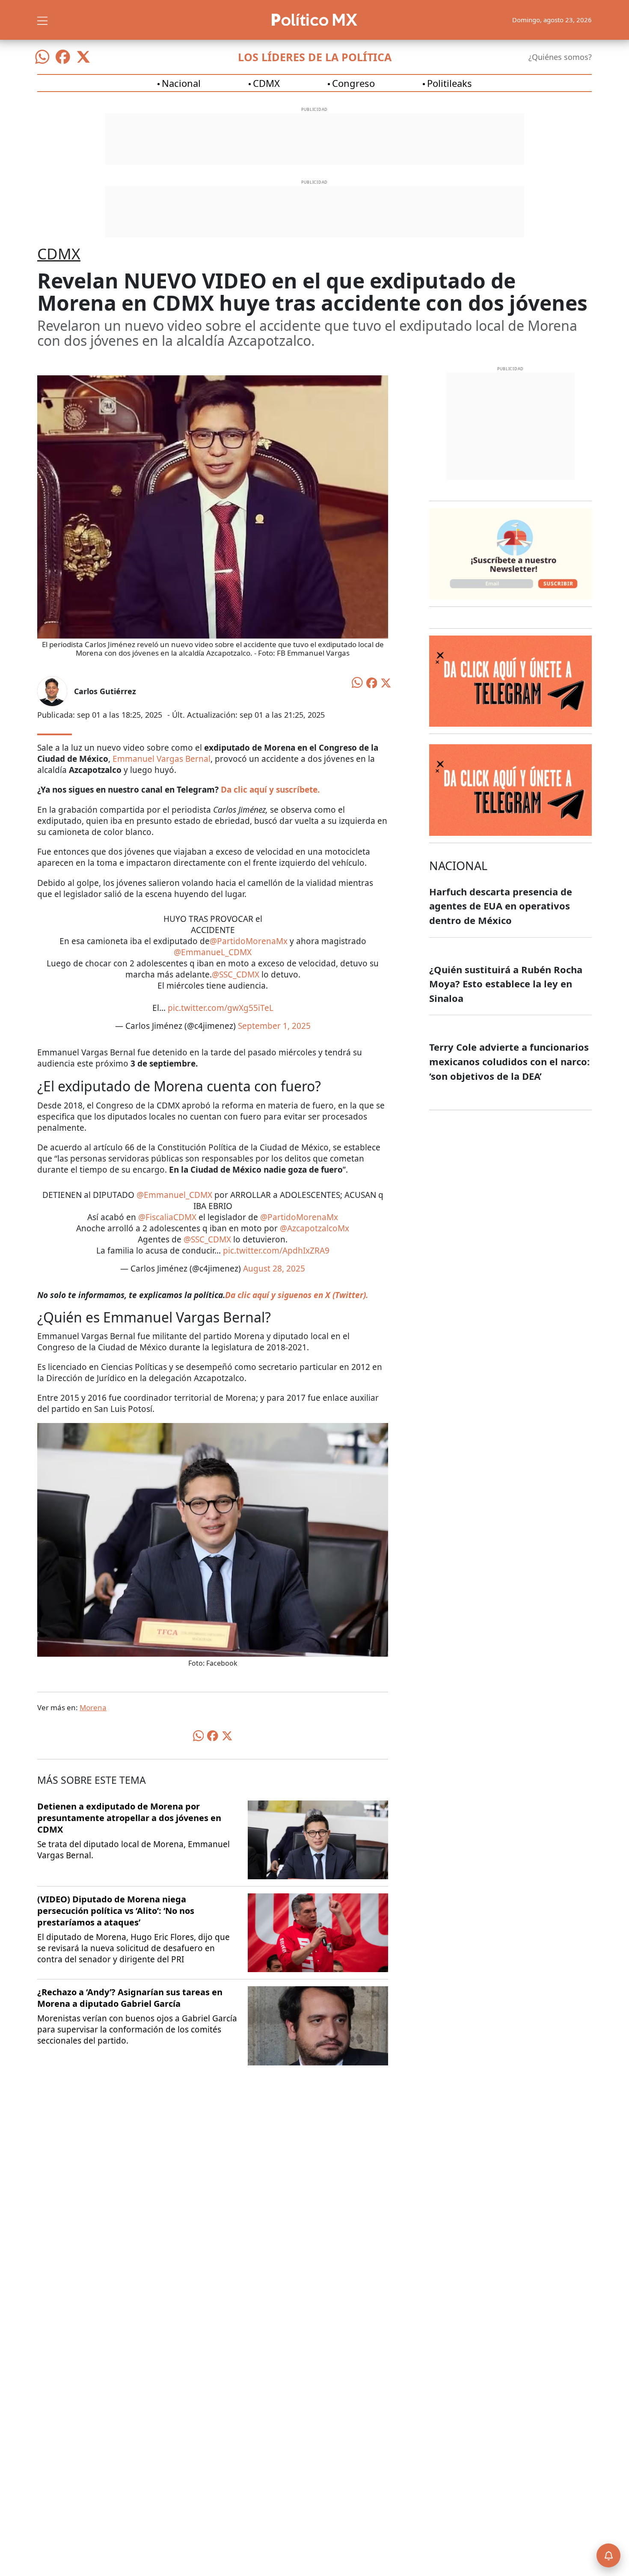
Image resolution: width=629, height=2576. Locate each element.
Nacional (181, 83)
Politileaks (449, 83)
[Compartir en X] (386, 682)
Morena (93, 1707)
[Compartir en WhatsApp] (357, 682)
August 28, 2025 (274, 1269)
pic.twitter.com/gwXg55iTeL (221, 1008)
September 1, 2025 (274, 1026)
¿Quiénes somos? (560, 57)
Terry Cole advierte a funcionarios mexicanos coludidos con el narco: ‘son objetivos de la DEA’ (509, 1061)
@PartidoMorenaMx (249, 941)
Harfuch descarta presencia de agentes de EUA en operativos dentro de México (501, 906)
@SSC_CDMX (236, 975)
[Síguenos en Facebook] (63, 57)
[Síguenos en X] (83, 57)
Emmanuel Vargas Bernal (162, 759)
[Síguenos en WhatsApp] (42, 57)
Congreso (353, 83)
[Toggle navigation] (42, 20)
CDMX (266, 83)
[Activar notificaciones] (608, 2555)
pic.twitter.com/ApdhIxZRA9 (276, 1251)
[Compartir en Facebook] (372, 682)
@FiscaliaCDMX (167, 1217)
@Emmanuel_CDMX (174, 1195)
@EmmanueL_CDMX (213, 952)
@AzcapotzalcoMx (314, 1228)
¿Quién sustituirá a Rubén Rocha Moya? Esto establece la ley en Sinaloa (506, 984)
